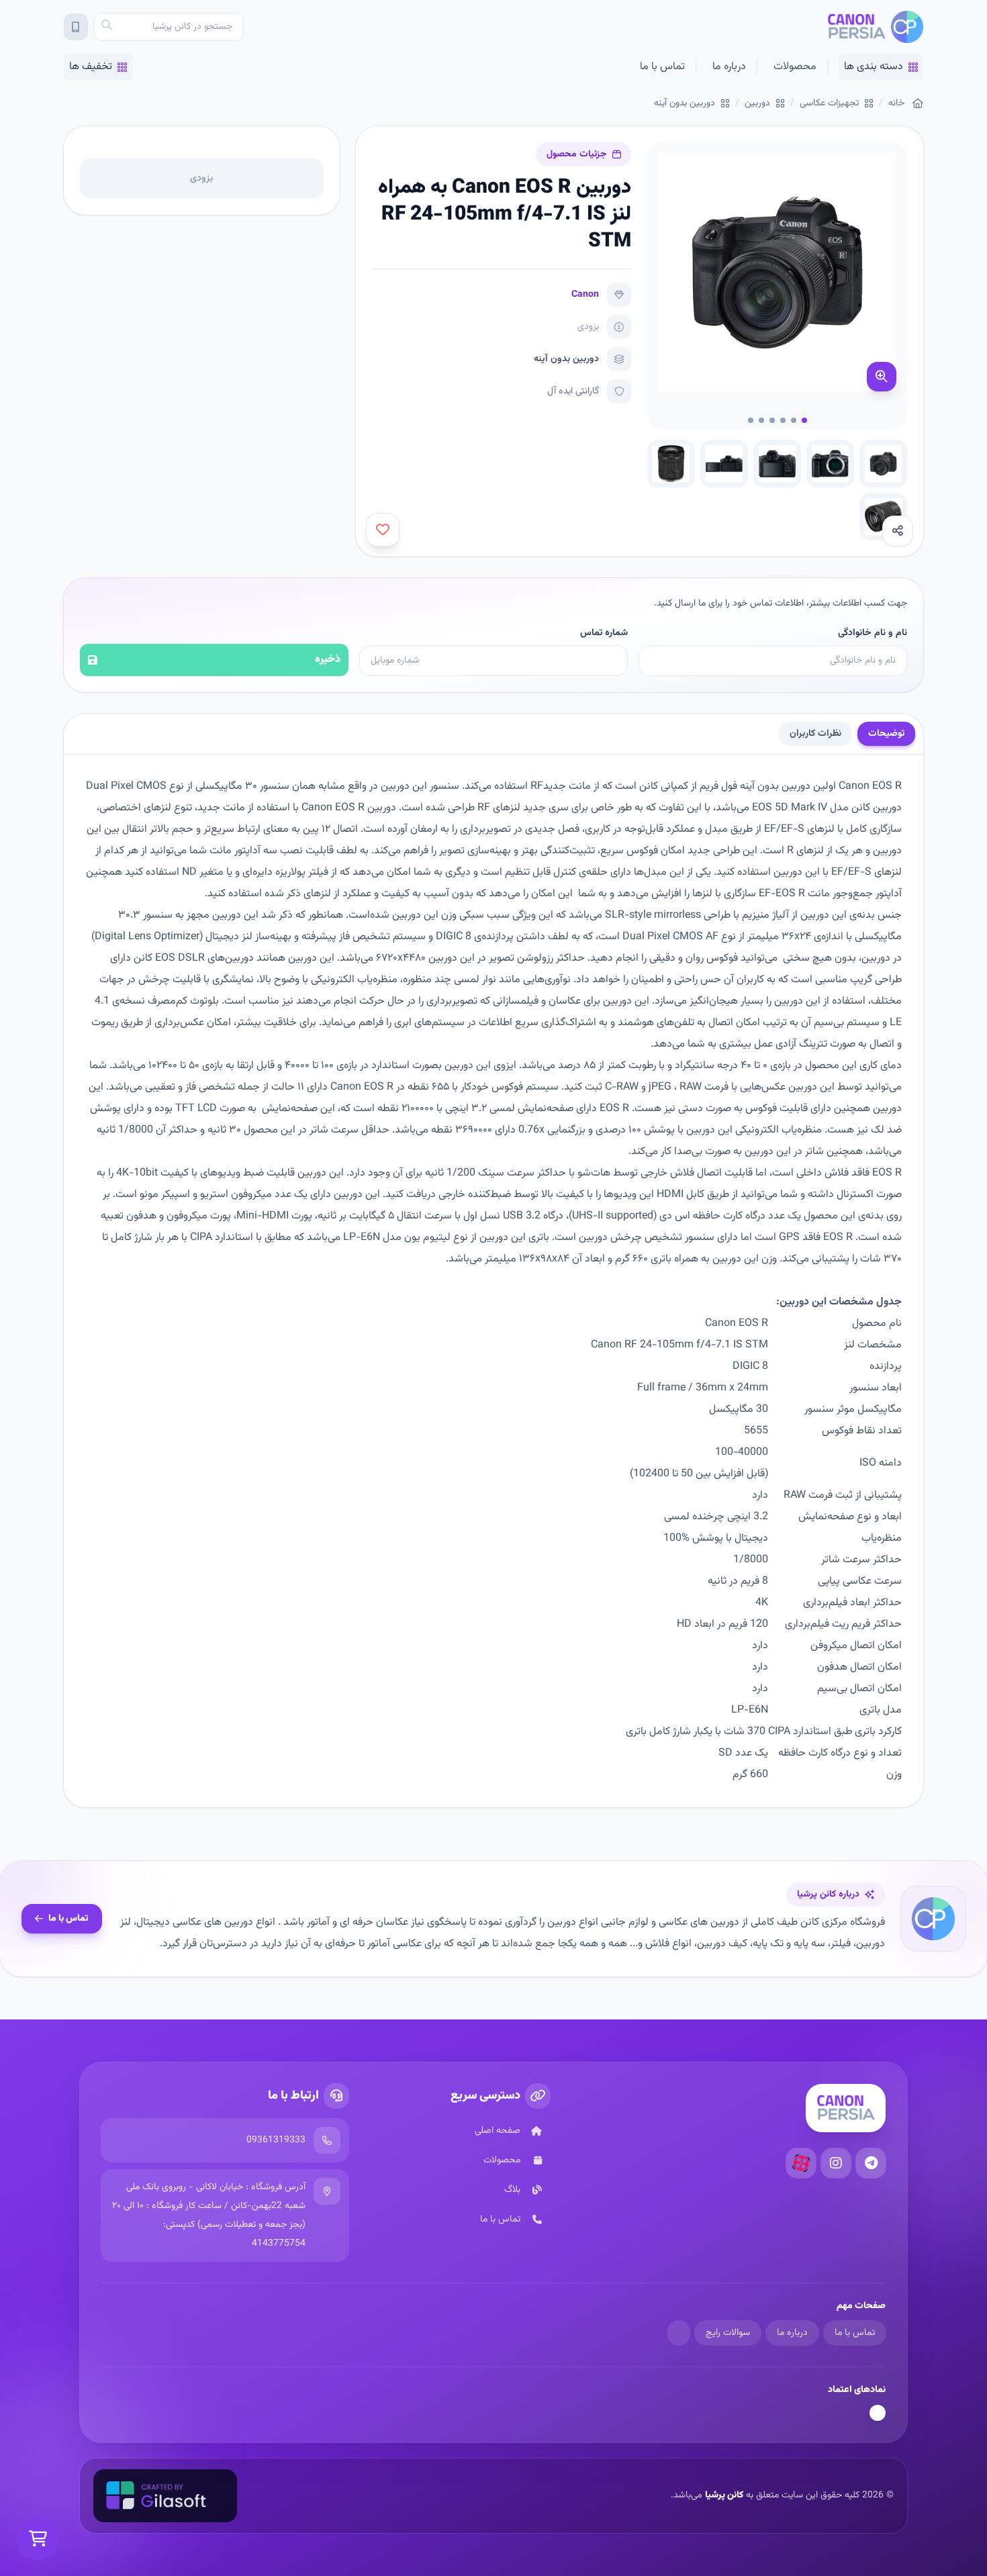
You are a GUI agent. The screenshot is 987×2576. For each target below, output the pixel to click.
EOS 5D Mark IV (790, 808)
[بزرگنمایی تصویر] (882, 377)
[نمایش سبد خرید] (38, 2538)
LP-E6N (362, 1238)
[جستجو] (107, 27)
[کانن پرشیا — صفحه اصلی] (875, 27)
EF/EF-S (784, 829)
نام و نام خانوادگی (873, 633)
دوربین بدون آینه (685, 103)
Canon (585, 295)
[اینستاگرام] (836, 2163)
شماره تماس (604, 633)
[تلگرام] (871, 2163)
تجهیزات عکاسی (829, 103)
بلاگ (512, 2190)
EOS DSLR (180, 958)
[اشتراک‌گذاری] (898, 531)
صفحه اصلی (498, 2131)
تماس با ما (662, 67)
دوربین (757, 103)
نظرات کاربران (815, 734)
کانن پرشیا (724, 2495)
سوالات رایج (728, 2333)
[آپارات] (801, 2163)
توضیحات (886, 734)
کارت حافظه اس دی (701, 1216)
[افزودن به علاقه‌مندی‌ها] (383, 530)
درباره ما (729, 67)
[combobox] (169, 27)
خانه (896, 103)
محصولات (795, 67)
